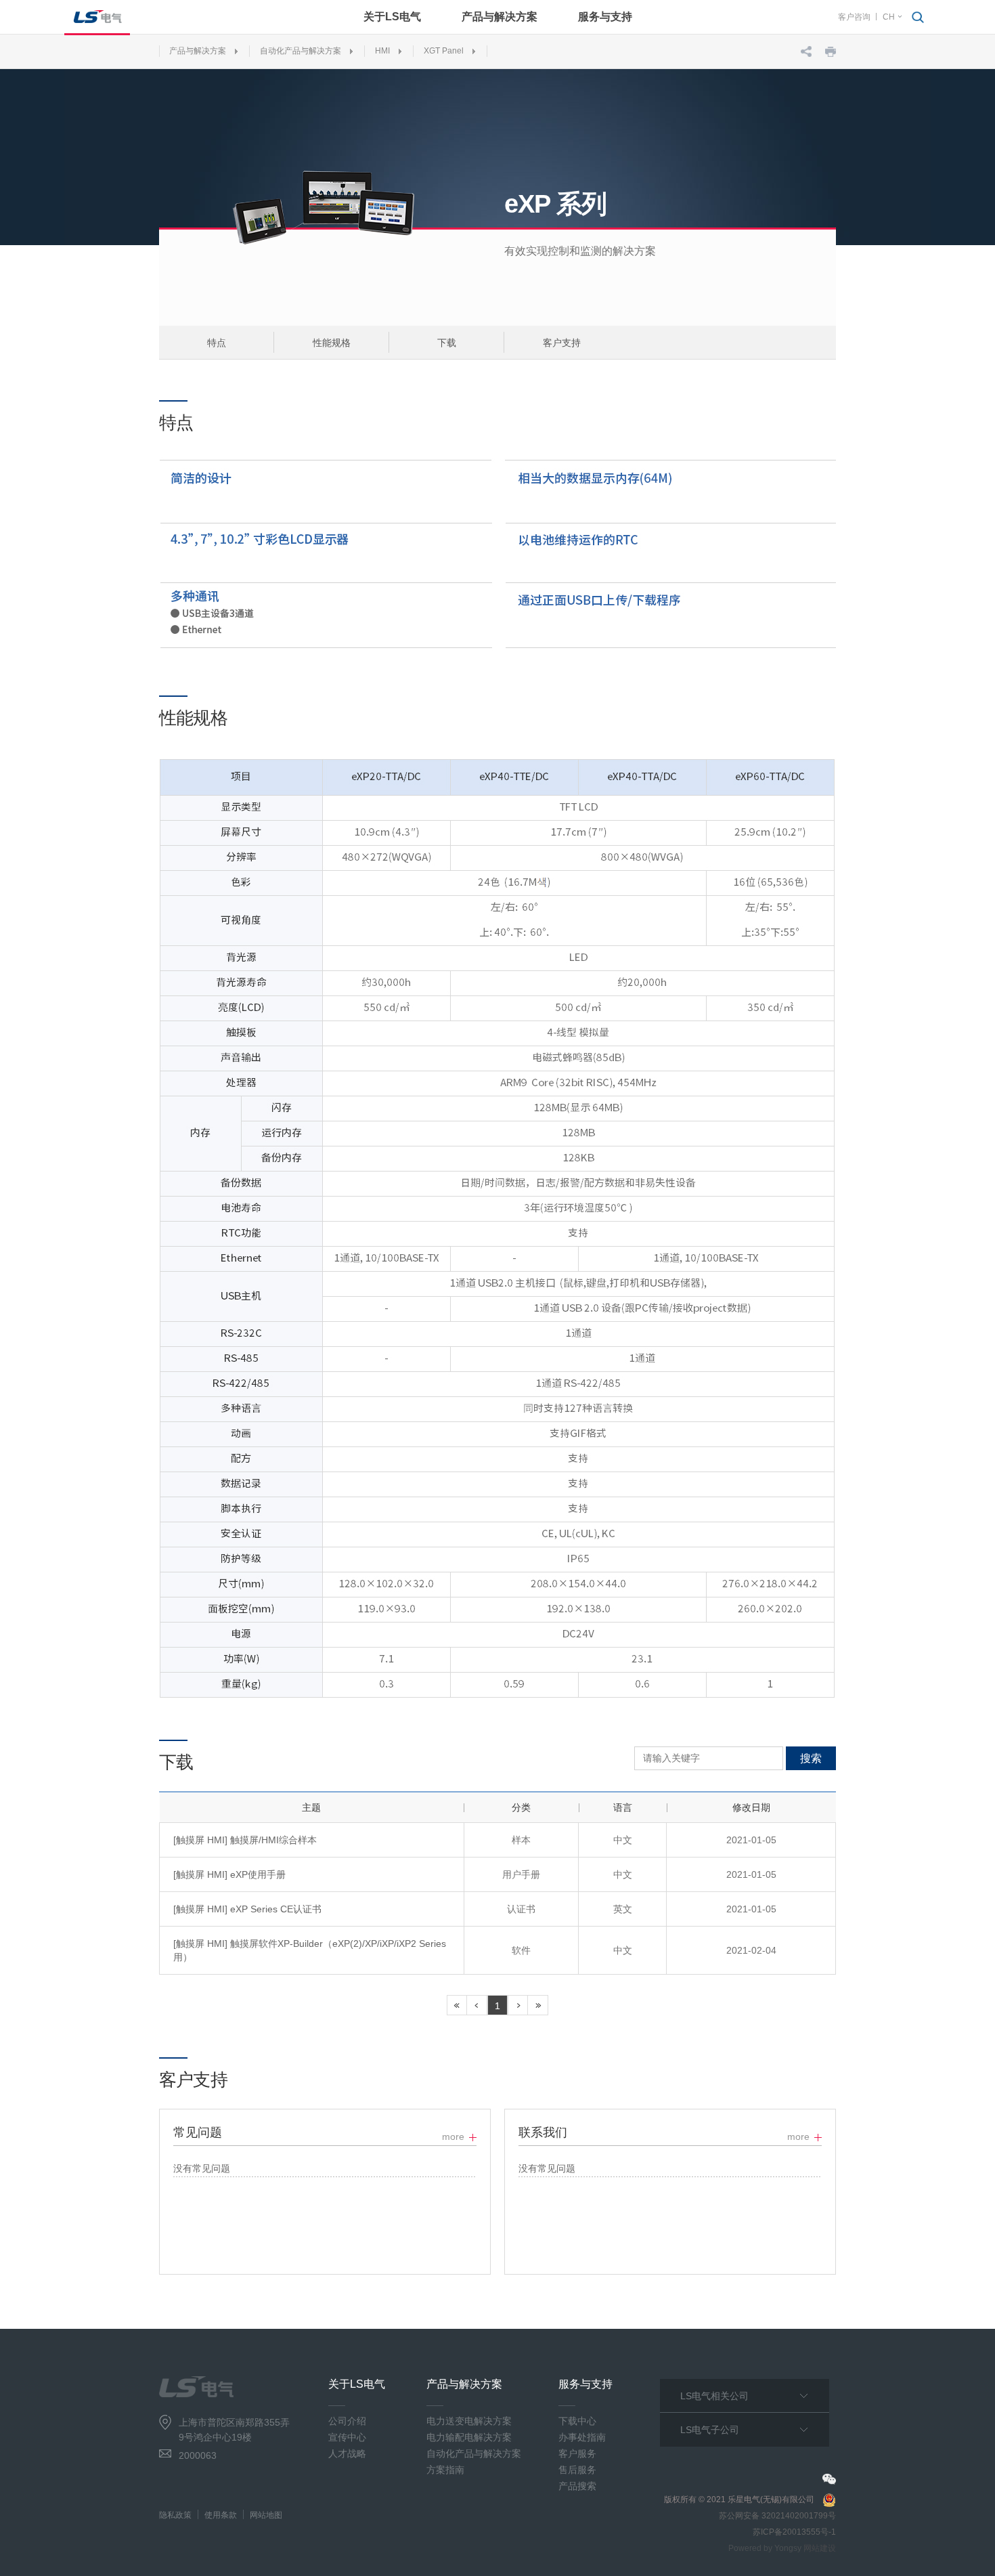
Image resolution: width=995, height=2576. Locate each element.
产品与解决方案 (500, 17)
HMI (382, 51)
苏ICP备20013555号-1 (794, 2532)
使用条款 (221, 2515)
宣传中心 (347, 2437)
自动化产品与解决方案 (301, 51)
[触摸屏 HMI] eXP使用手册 (229, 1874)
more (453, 2137)
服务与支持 (605, 17)
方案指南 (445, 2470)
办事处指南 (582, 2437)
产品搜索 (577, 2486)
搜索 (811, 1758)
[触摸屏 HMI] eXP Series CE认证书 (247, 1909)
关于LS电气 (392, 17)
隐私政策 (175, 2515)
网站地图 (266, 2515)
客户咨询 (854, 17)
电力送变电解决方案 (469, 2421)
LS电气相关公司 (714, 2396)
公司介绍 (347, 2421)
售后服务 (577, 2470)
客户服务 (577, 2453)
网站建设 (820, 2548)
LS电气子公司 (710, 2430)
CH (889, 17)
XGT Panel (444, 51)
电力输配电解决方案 (469, 2437)
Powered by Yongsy (765, 2548)
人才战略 (347, 2453)
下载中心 (577, 2421)
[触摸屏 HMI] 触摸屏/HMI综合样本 (245, 1840)
